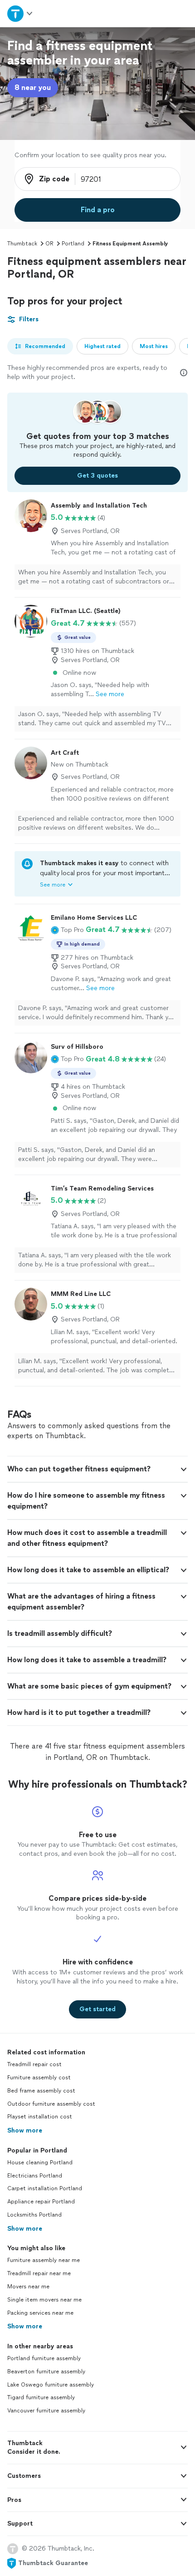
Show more (25, 2130)
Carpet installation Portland (45, 2188)
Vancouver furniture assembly (46, 2411)
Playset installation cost (40, 2117)
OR (49, 244)
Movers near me (28, 2287)
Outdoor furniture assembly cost (51, 2104)
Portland (73, 244)
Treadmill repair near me (39, 2273)
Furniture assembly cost (39, 2078)
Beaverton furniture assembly (46, 2372)
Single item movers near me (44, 2300)
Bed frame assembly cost (41, 2091)
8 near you (33, 87)
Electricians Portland (35, 2176)
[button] (67, 930)
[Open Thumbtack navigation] (20, 13)
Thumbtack (22, 244)
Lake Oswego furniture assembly (51, 2385)
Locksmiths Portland (34, 2215)
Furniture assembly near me (44, 2260)
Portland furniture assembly (44, 2358)
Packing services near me (40, 2313)
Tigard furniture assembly (41, 2397)
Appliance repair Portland (41, 2202)
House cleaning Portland (40, 2162)
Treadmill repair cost (34, 2064)
